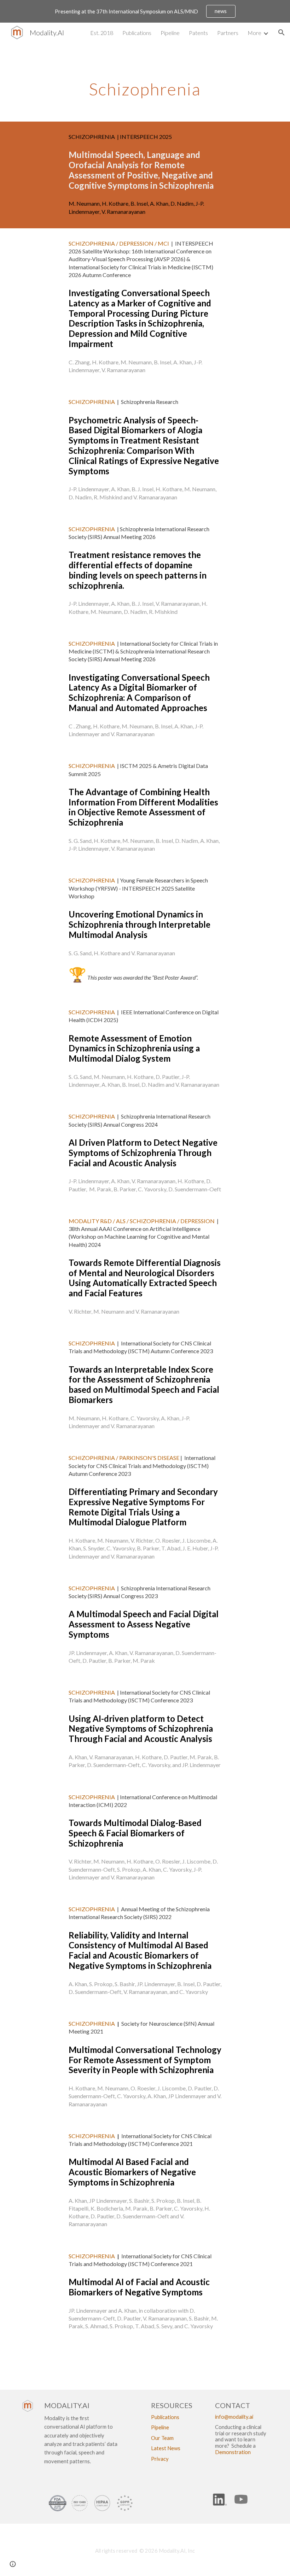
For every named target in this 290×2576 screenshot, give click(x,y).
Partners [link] (228, 33)
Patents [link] (198, 33)
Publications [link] (137, 33)
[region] (145, 11)
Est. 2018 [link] (102, 33)
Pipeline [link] (170, 33)
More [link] (254, 33)
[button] (282, 33)
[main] (145, 77)
